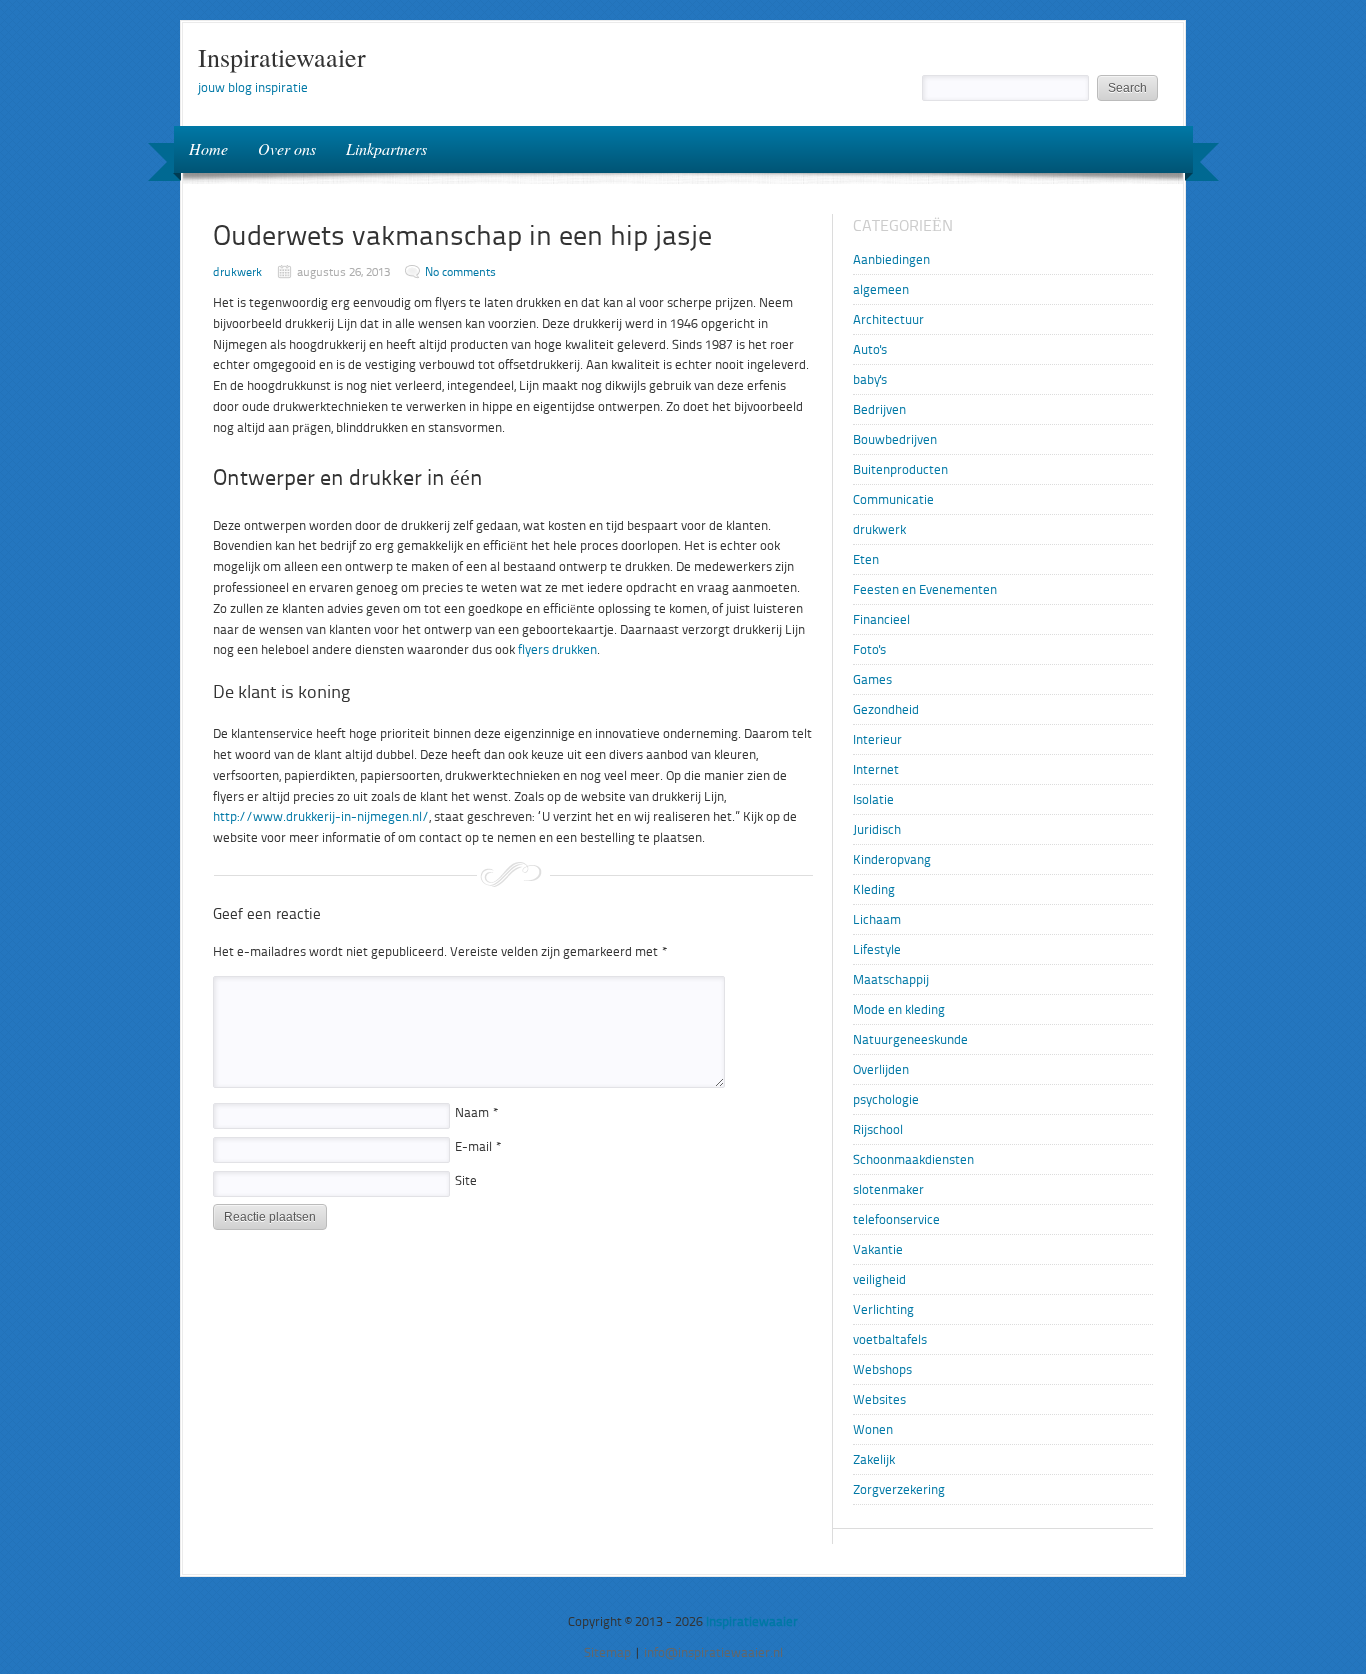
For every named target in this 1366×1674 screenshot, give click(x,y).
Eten (866, 559)
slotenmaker (888, 1189)
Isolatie (873, 799)
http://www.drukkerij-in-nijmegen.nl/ (321, 816)
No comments (460, 272)
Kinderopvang (892, 859)
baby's (870, 379)
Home (208, 148)
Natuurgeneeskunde (910, 1039)
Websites (879, 1399)
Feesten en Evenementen (925, 589)
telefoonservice (896, 1219)
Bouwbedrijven (895, 439)
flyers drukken (557, 649)
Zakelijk (874, 1459)
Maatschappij (891, 979)
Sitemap (607, 1652)
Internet (876, 769)
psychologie (886, 1099)
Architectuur (888, 319)
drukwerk (237, 272)
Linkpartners (386, 148)
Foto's (869, 649)
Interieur (877, 739)
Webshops (882, 1369)
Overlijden (881, 1069)
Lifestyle (877, 949)
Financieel (881, 619)
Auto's (870, 349)
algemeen (881, 289)
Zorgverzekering (899, 1489)
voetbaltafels (890, 1339)
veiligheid (879, 1279)
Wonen (873, 1429)
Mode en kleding (899, 1009)
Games (872, 679)
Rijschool (878, 1129)
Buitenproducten (900, 469)
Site (466, 1180)
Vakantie (878, 1249)
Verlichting (883, 1309)
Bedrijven (879, 409)
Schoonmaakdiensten (913, 1159)
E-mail (478, 1146)
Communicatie (893, 499)
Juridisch (877, 829)
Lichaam (877, 919)
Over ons (287, 148)
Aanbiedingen (891, 259)
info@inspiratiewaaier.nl (713, 1652)
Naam (477, 1112)
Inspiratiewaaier (282, 57)
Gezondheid (886, 709)
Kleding (874, 889)
